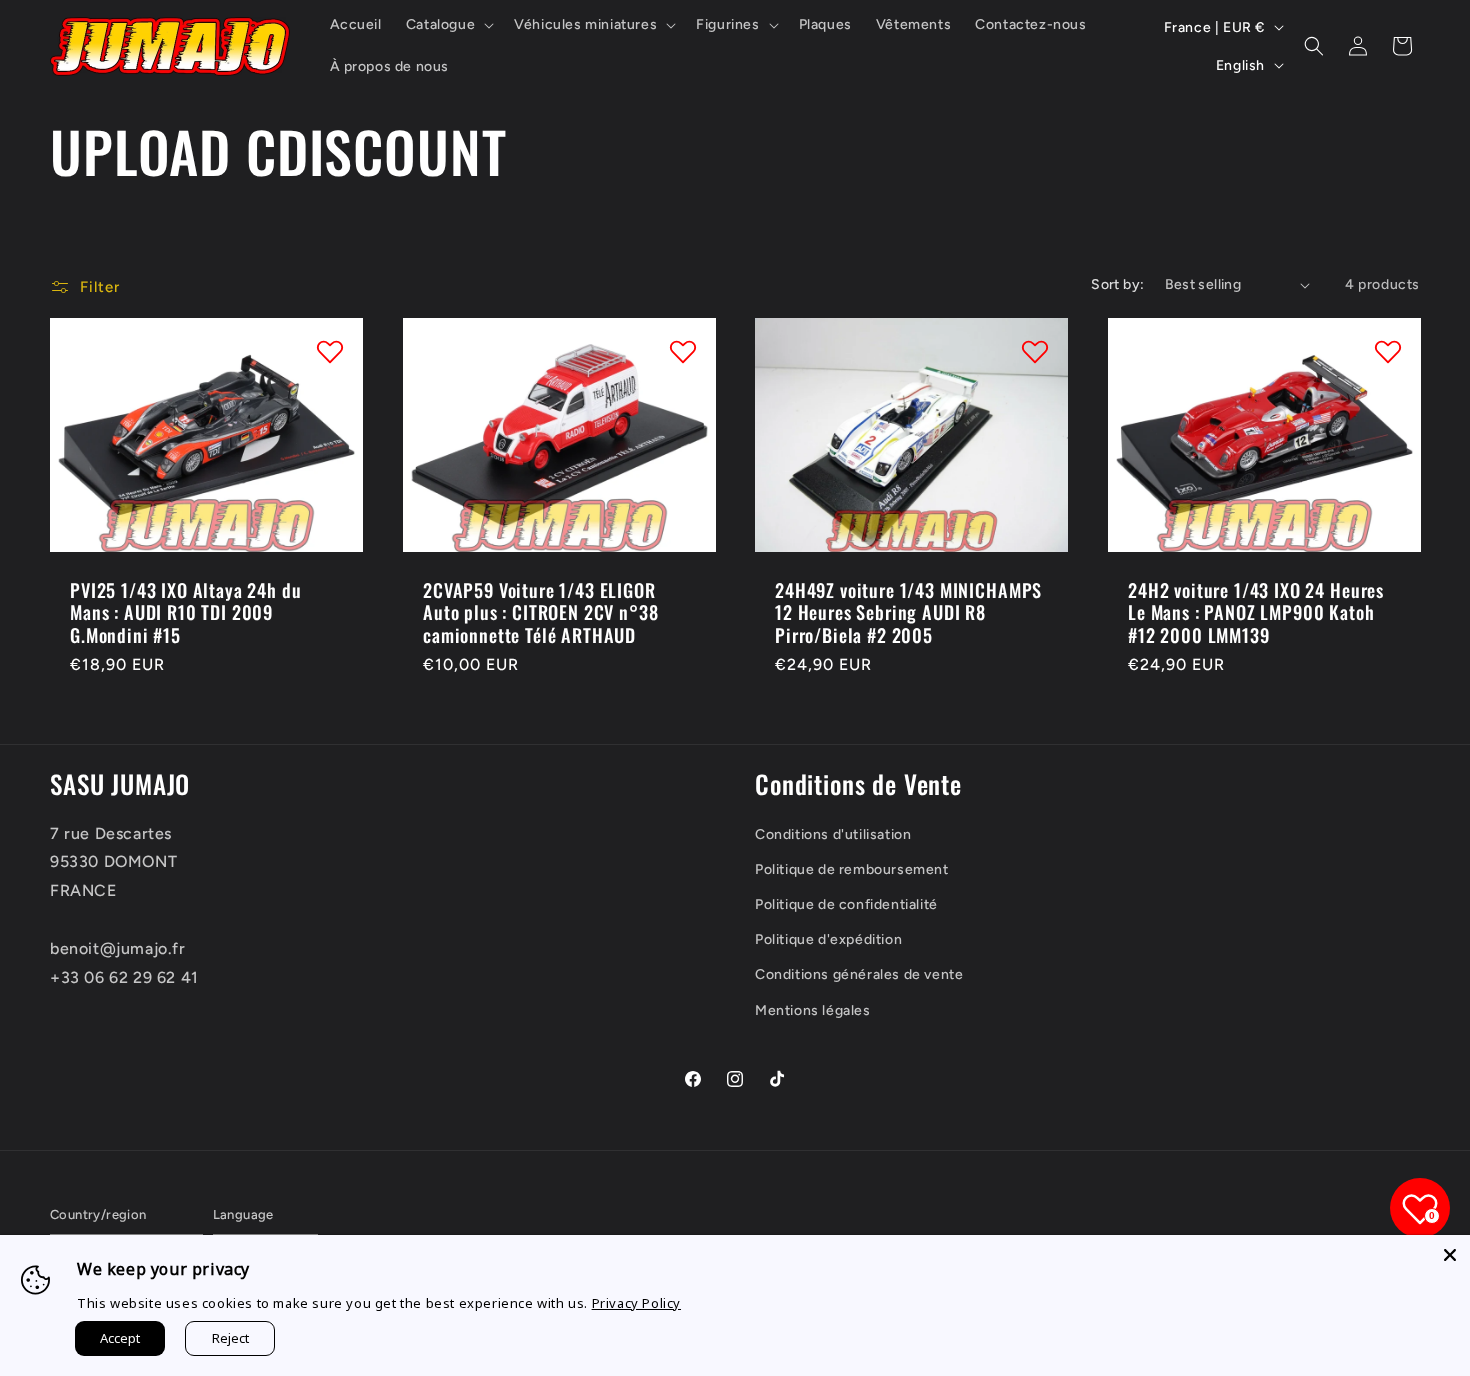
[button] (448, 25)
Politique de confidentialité (846, 904)
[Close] (1450, 1255)
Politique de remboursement (852, 869)
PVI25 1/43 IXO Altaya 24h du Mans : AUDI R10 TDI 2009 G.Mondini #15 (186, 613)
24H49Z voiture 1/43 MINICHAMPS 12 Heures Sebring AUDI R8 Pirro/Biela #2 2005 (908, 613)
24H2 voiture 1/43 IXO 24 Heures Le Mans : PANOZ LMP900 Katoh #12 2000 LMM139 (1256, 613)
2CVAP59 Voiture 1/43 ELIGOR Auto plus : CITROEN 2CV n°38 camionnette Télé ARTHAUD (541, 613)
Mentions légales (813, 1010)
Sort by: (1117, 284)
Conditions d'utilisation (833, 834)
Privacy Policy (636, 1303)
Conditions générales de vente (859, 974)
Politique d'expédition (828, 939)
